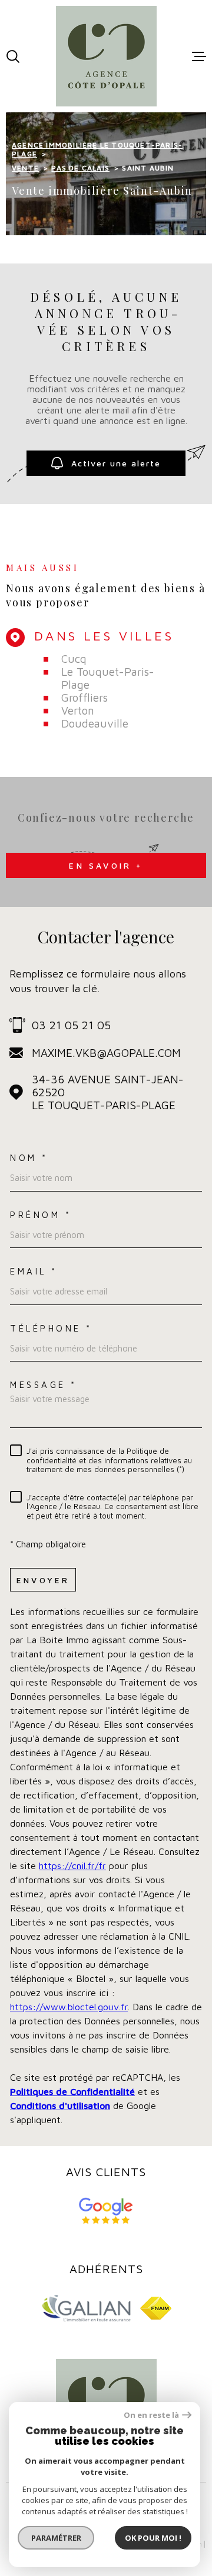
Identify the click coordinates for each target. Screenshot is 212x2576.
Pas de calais (80, 168)
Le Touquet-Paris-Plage (108, 678)
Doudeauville (95, 723)
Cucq (74, 659)
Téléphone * (51, 1328)
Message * (44, 1385)
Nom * (29, 1158)
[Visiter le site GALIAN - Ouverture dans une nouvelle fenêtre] (86, 2308)
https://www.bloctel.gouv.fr (69, 2007)
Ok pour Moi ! (153, 2538)
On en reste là (151, 2415)
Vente (25, 168)
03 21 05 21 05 (71, 1025)
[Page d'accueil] (106, 56)
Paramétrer (56, 2538)
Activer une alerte (116, 463)
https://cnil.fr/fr (72, 1866)
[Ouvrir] (13, 56)
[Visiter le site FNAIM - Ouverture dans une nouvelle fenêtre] (156, 2308)
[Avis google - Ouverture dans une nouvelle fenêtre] (106, 2211)
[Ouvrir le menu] (199, 56)
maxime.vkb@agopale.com (106, 1053)
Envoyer (43, 1580)
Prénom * (41, 1215)
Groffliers (85, 698)
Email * (34, 1271)
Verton (78, 710)
